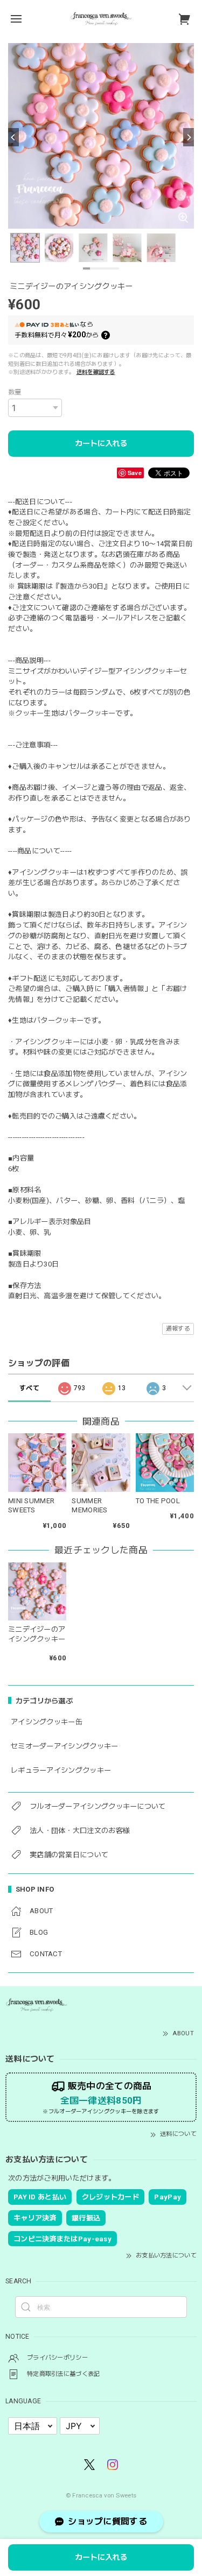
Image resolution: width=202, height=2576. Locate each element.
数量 (15, 392)
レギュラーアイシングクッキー (61, 1770)
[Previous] (13, 137)
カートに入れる (101, 443)
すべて (29, 1388)
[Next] (189, 137)
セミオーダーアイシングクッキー (65, 1746)
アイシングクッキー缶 (47, 1722)
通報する (178, 1329)
